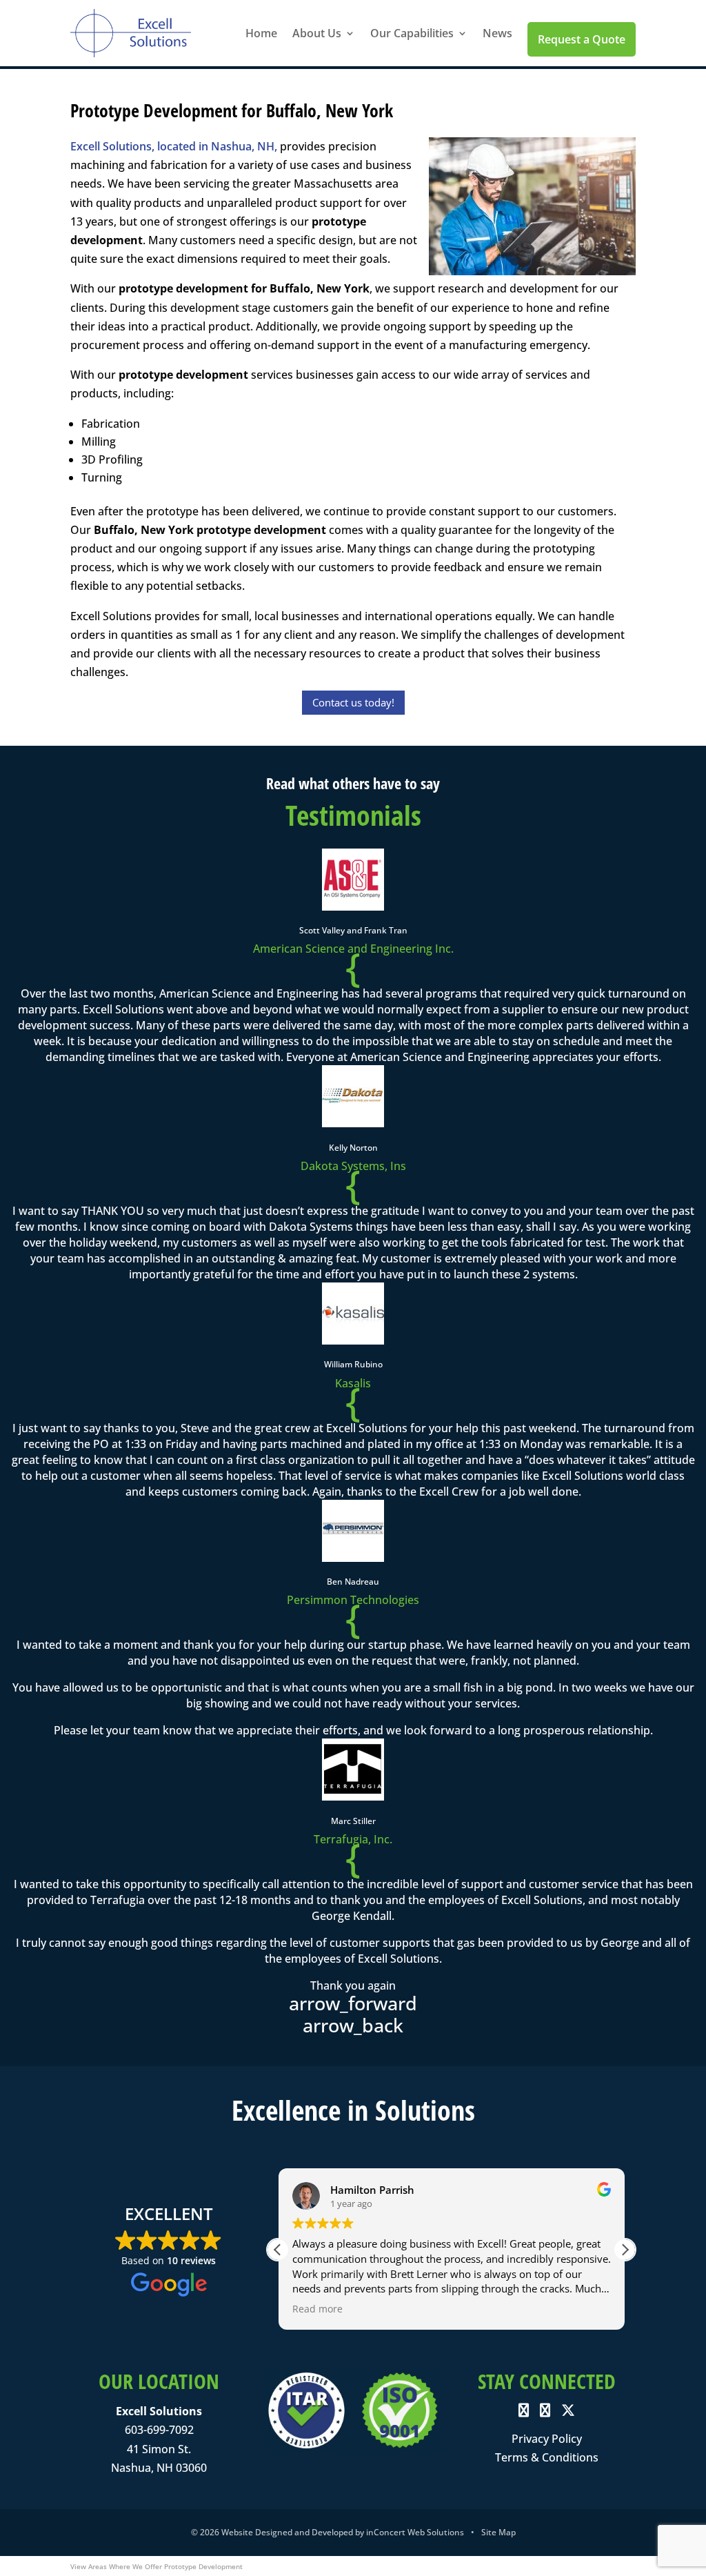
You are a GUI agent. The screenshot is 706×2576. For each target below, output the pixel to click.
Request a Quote (582, 39)
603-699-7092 (159, 2430)
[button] (625, 2250)
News (497, 33)
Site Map (498, 2532)
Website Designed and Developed (287, 2532)
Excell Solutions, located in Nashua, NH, (174, 146)
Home (261, 33)
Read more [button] (317, 2309)
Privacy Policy (547, 2439)
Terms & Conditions (547, 2457)
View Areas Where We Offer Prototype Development (157, 2566)
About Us (317, 33)
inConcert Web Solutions (415, 2532)
